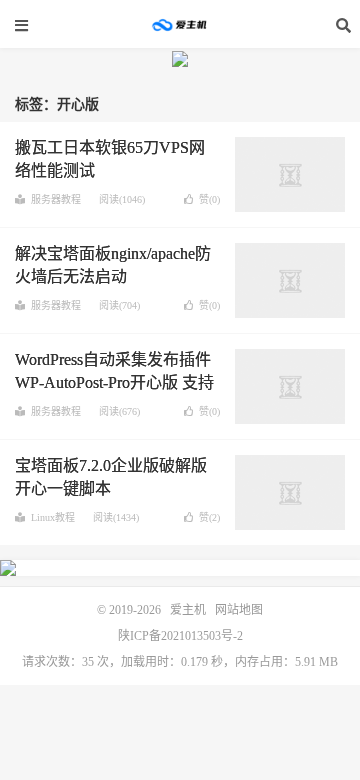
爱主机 (180, 25)
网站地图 (239, 610)
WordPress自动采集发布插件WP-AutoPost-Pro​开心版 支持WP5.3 (114, 382)
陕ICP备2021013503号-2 (180, 636)
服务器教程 (56, 199)
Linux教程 (53, 517)
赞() (209, 199)
